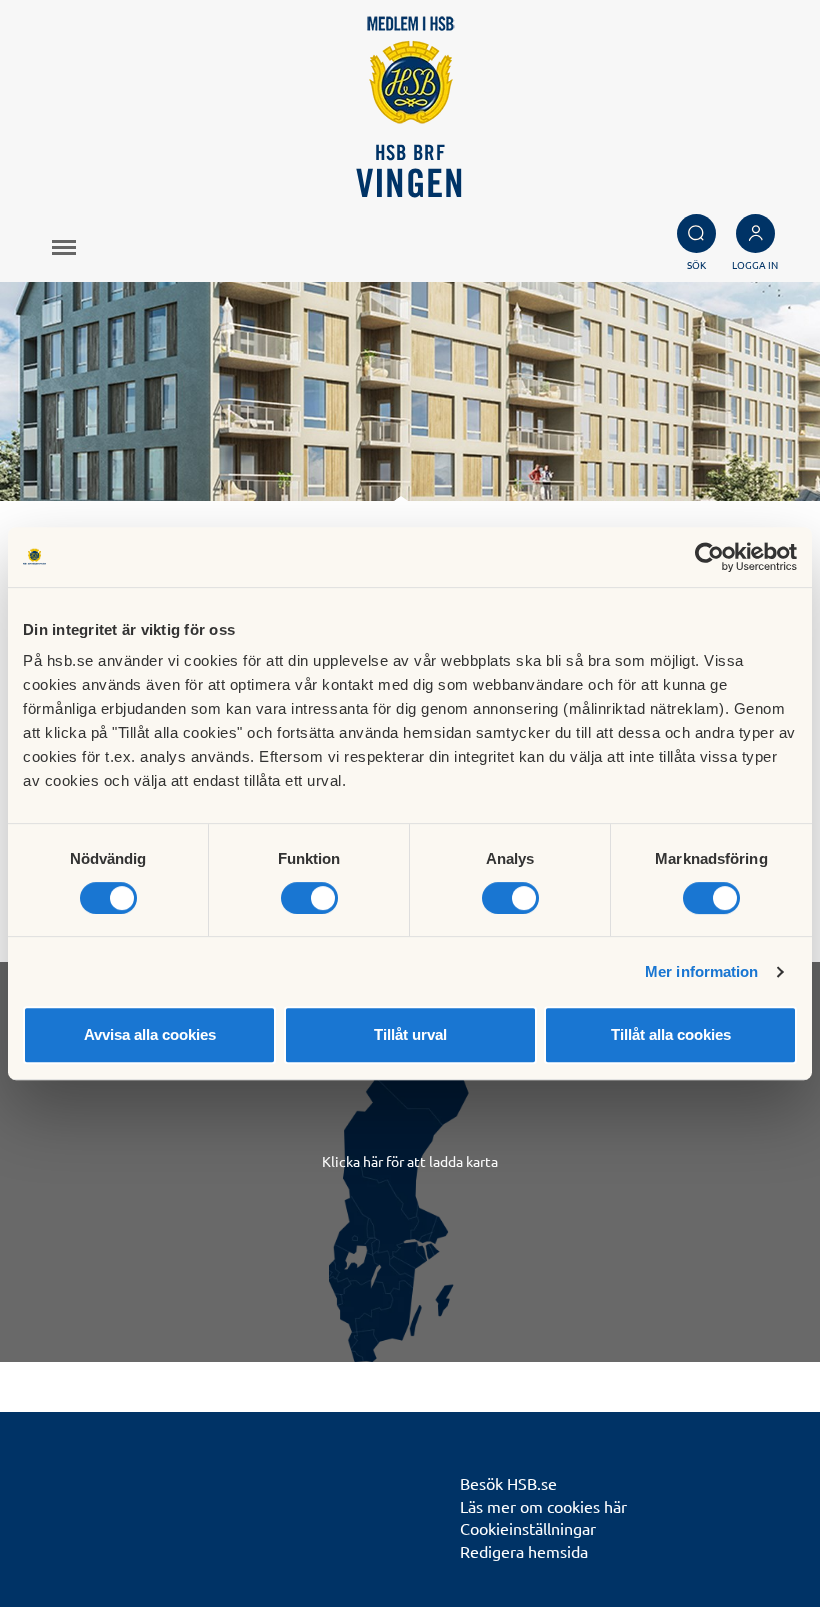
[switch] (309, 898)
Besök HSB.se (508, 1483)
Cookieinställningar (528, 1528)
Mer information (702, 971)
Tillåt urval (410, 1034)
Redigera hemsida (524, 1551)
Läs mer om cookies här (543, 1506)
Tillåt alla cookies (671, 1034)
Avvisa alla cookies (150, 1034)
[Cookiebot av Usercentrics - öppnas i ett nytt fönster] (709, 557)
